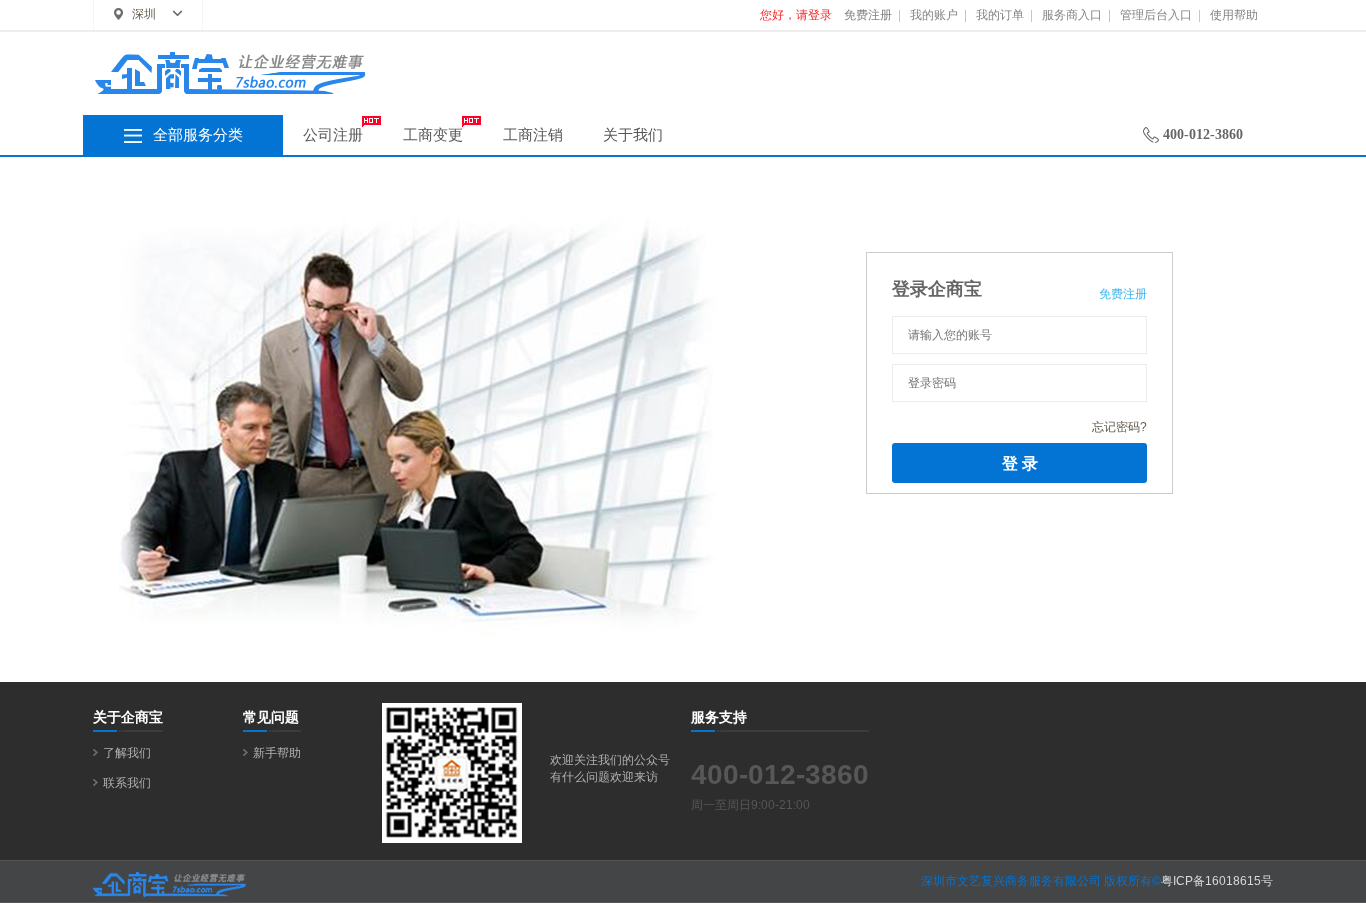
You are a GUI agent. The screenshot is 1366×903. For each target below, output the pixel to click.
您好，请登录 (796, 15)
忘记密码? (1119, 427)
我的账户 (934, 15)
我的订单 (1000, 15)
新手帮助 (277, 753)
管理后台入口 (1156, 15)
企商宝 (438, 81)
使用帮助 (1234, 15)
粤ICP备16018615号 (1217, 881)
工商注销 (533, 134)
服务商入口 (1072, 15)
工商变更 (433, 134)
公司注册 (333, 134)
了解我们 (127, 753)
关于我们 (633, 134)
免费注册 (868, 15)
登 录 (1020, 462)
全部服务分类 (198, 135)
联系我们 (127, 783)
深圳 (144, 14)
